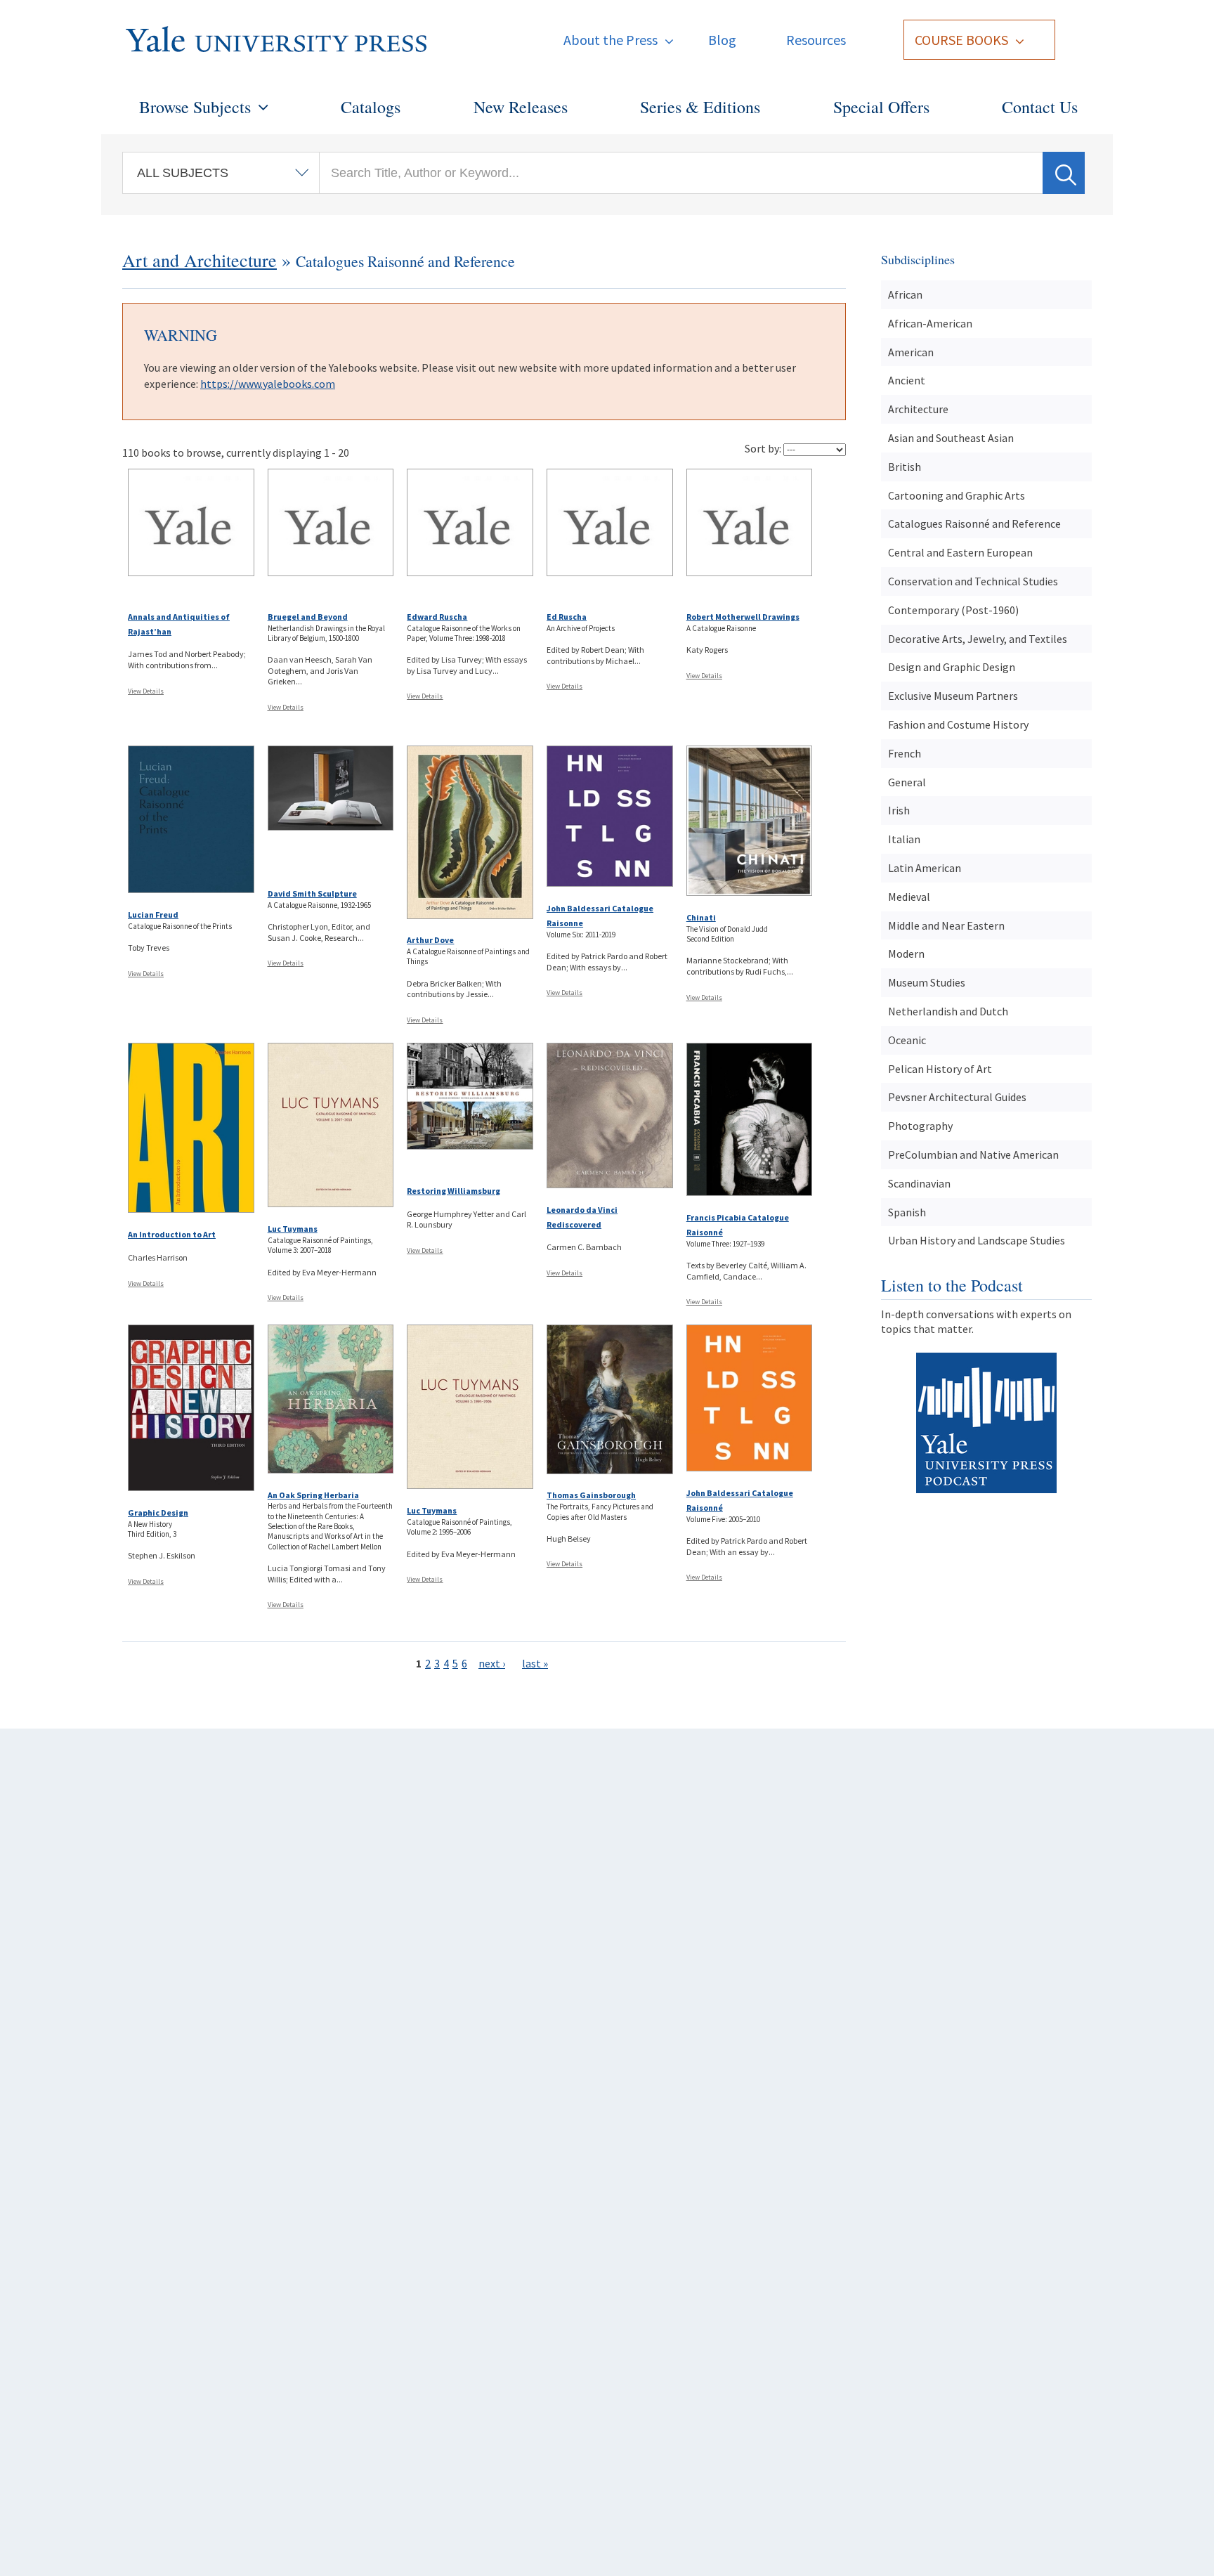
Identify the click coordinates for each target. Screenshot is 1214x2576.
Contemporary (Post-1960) (953, 610)
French (905, 753)
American (911, 352)
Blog (722, 40)
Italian (904, 839)
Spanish (907, 1212)
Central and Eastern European (960, 552)
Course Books (961, 40)
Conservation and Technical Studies (973, 581)
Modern (906, 954)
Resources (816, 40)
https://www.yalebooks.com (268, 384)
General (907, 782)
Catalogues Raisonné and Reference (974, 523)
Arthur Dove (430, 940)
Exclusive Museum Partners (953, 696)
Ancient (907, 380)
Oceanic (907, 1040)
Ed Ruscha (567, 617)
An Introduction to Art (172, 1234)
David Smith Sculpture (312, 893)
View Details (146, 691)
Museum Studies (927, 982)
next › (492, 1663)
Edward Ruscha (437, 617)
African (905, 294)
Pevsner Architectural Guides (957, 1097)
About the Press (611, 40)
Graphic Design (158, 1513)
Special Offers (881, 107)
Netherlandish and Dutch (948, 1011)
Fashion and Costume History (958, 724)
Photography (920, 1126)
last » (535, 1663)
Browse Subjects (195, 107)
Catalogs (371, 107)
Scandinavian (919, 1183)
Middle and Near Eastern (946, 925)
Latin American (925, 868)
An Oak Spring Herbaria (313, 1495)
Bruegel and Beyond (308, 617)
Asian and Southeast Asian (951, 438)
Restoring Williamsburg (453, 1191)
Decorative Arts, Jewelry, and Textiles (978, 639)
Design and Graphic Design (952, 667)
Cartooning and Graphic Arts (957, 495)
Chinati (701, 917)
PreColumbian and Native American (973, 1154)
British (905, 467)
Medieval (909, 897)
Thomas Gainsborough (591, 1495)
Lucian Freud (153, 915)
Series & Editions (700, 107)
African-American (930, 323)
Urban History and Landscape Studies (977, 1240)
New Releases (521, 107)
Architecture (918, 409)
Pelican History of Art (940, 1069)
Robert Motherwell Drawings (743, 617)
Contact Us (1040, 107)
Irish (899, 810)
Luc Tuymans (293, 1229)
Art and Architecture (200, 260)
